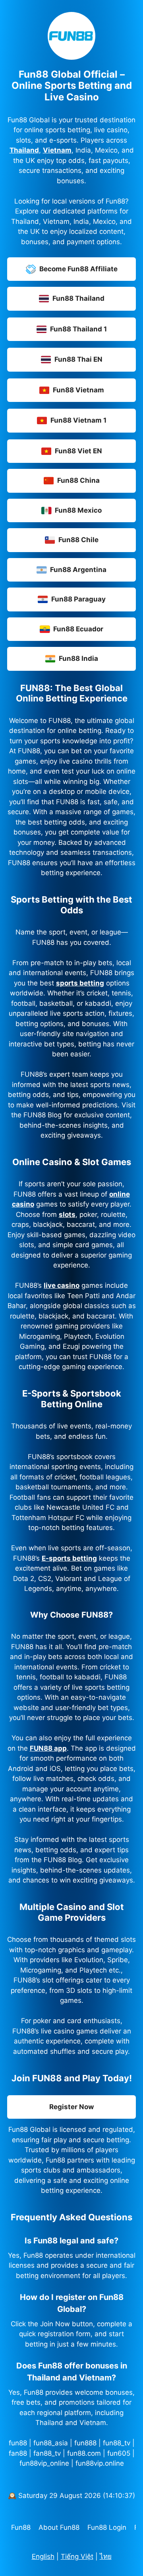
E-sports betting (69, 1558)
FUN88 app (48, 1748)
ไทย (106, 2556)
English (43, 2556)
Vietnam (57, 150)
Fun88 (21, 2527)
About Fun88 (59, 2527)
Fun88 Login (107, 2527)
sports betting (80, 983)
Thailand (24, 150)
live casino (62, 1285)
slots (67, 1215)
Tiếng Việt (77, 2556)
